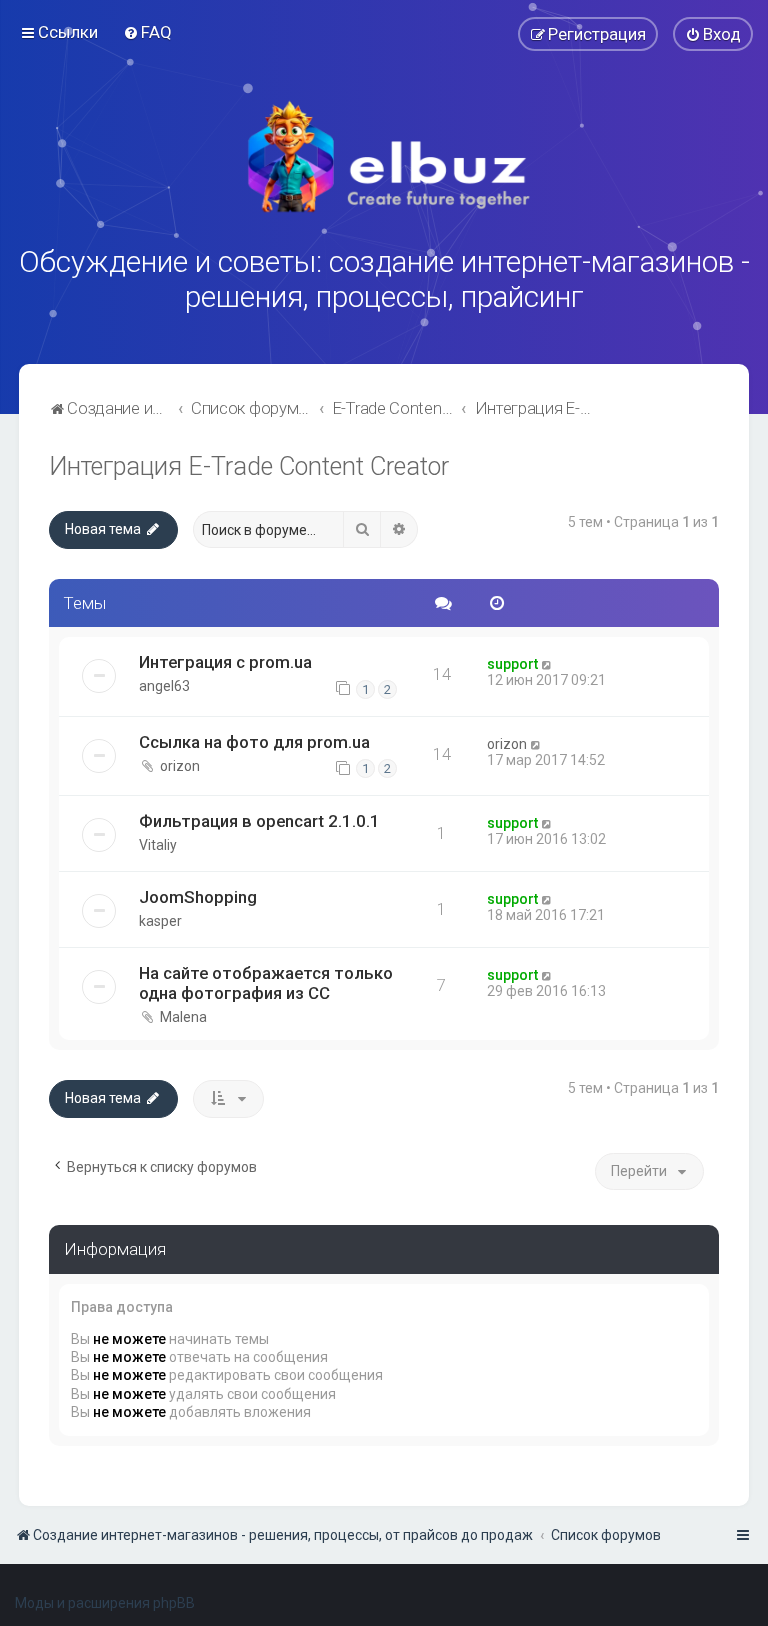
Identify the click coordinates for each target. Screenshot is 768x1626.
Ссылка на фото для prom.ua (254, 742)
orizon (180, 766)
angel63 (164, 686)
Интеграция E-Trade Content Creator (249, 466)
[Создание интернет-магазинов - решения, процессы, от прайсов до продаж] (384, 157)
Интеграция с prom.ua (225, 662)
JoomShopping (198, 897)
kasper (160, 921)
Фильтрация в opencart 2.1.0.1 (259, 821)
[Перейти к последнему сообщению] (547, 664)
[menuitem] (147, 32)
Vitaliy (158, 845)
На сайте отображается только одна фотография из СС (266, 983)
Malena (183, 1017)
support (512, 664)
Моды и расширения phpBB (105, 1603)
